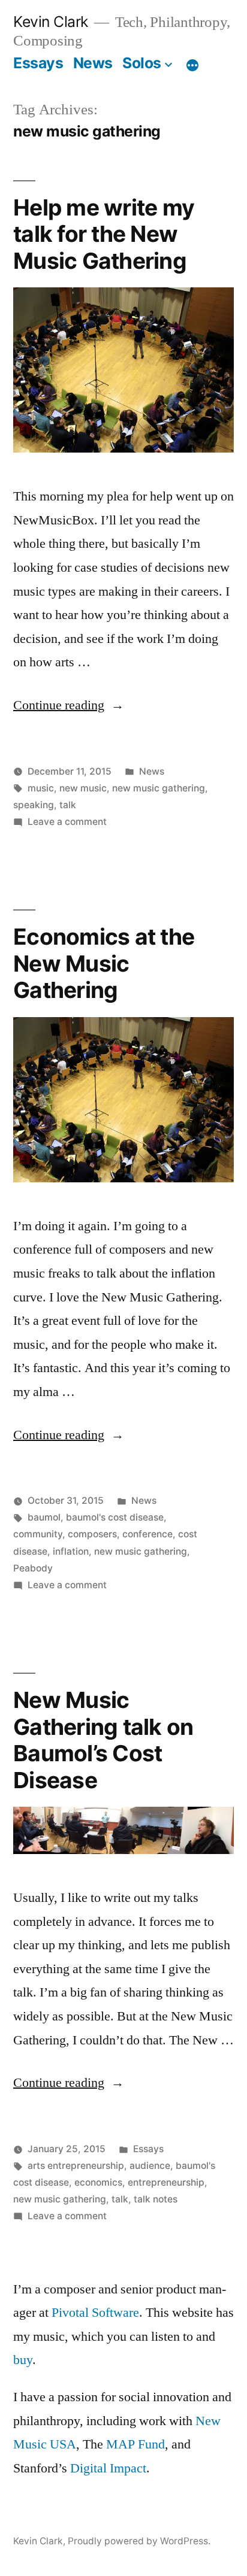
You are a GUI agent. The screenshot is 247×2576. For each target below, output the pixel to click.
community (38, 1534)
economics (98, 2182)
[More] (192, 65)
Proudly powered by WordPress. (139, 2541)
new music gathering (159, 788)
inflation (71, 1551)
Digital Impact (108, 2468)
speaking (34, 805)
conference (147, 1534)
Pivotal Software (95, 2313)
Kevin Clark (51, 22)
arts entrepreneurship (76, 2166)
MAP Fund (135, 2444)
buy (23, 2360)
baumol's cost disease (115, 1517)
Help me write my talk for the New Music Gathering (104, 234)
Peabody (33, 1568)
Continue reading (69, 705)
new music (83, 788)
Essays (38, 63)
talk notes (156, 2199)
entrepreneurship (166, 2182)
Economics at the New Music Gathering (104, 963)
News (93, 63)
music (41, 788)
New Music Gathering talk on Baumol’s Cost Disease (103, 1740)
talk (68, 805)
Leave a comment (67, 822)
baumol (44, 1517)
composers (92, 1534)
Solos (142, 63)
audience (150, 2166)
